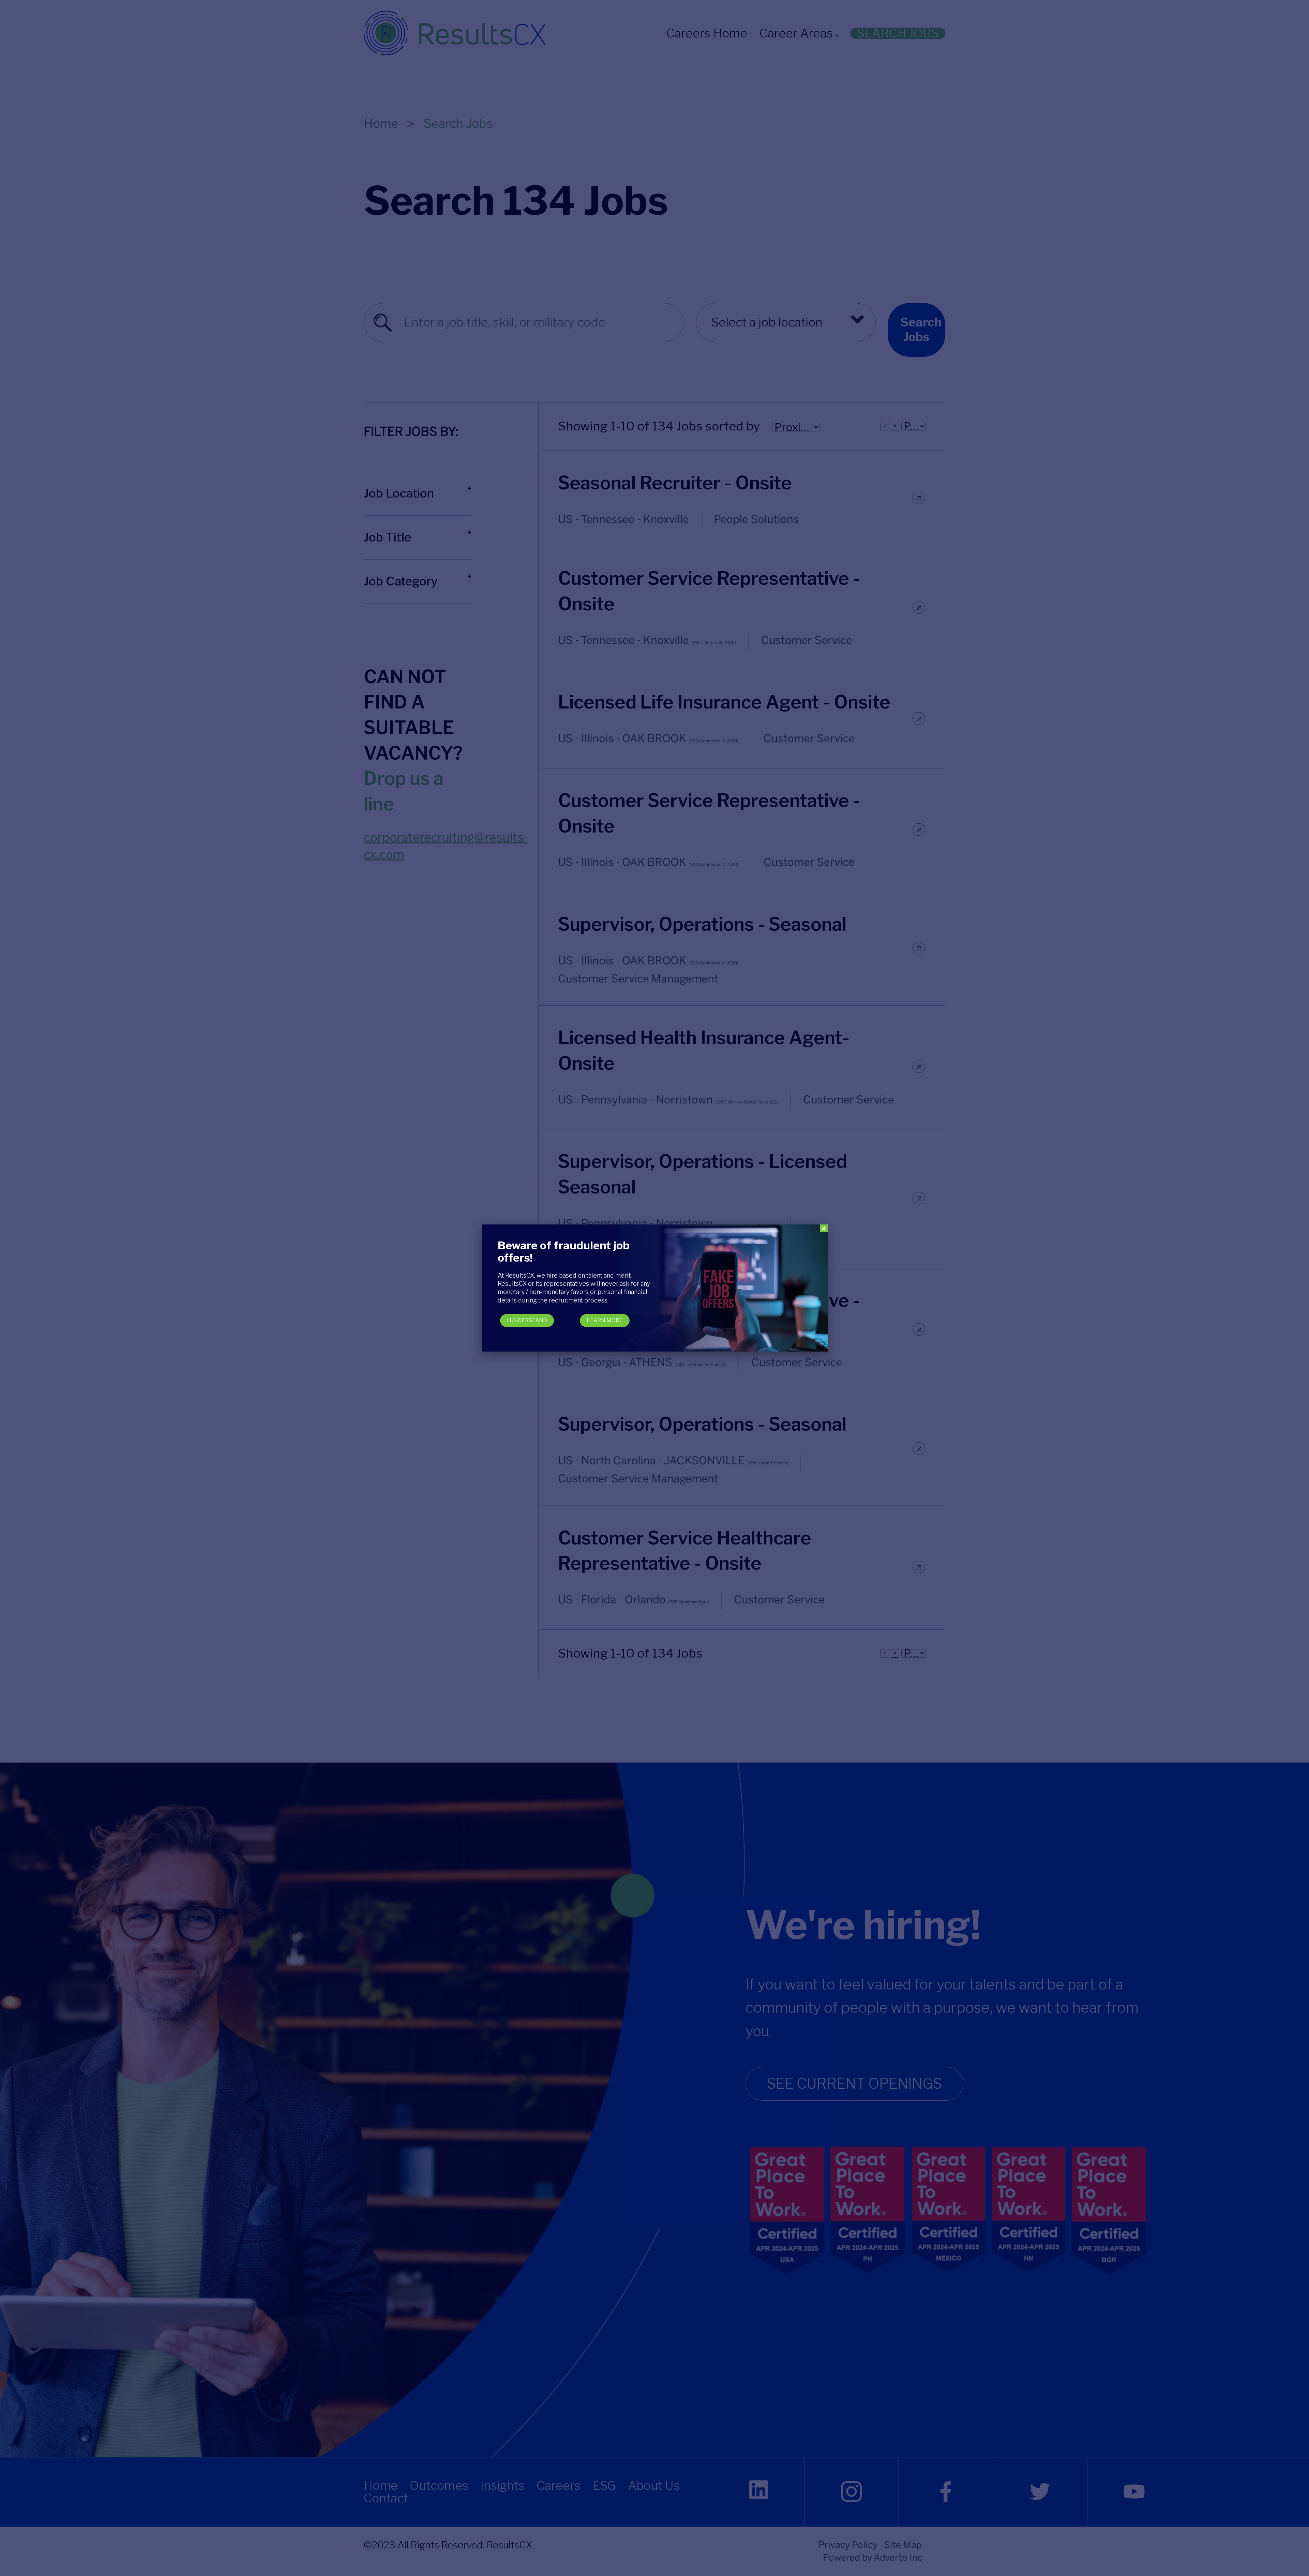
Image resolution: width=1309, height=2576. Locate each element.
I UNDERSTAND (527, 1320)
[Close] (824, 1228)
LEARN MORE (605, 1320)
